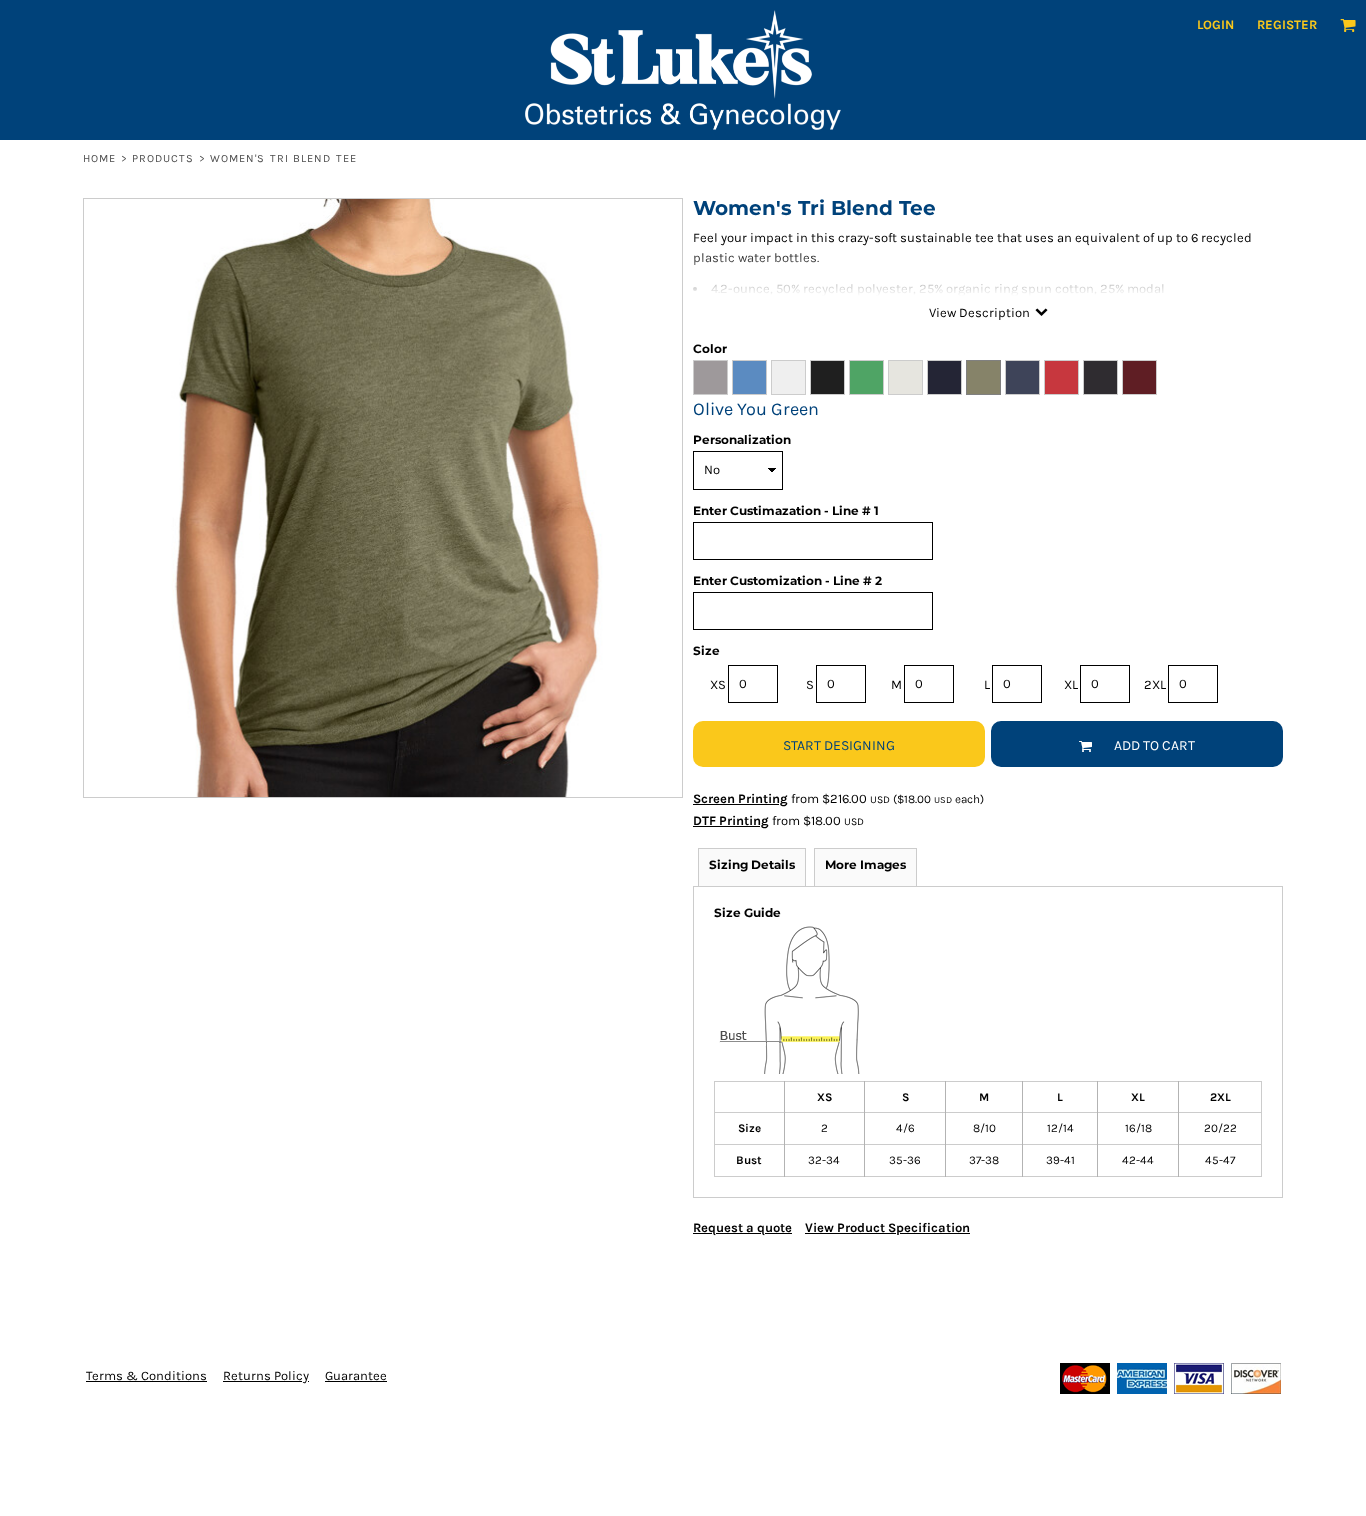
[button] (1348, 25)
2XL (1155, 684)
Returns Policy (266, 1375)
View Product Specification (887, 1227)
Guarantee (356, 1375)
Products (163, 158)
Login (1215, 24)
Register (1287, 24)
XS (718, 684)
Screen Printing (740, 798)
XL (1071, 684)
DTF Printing (731, 820)
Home (99, 158)
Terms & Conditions (146, 1375)
